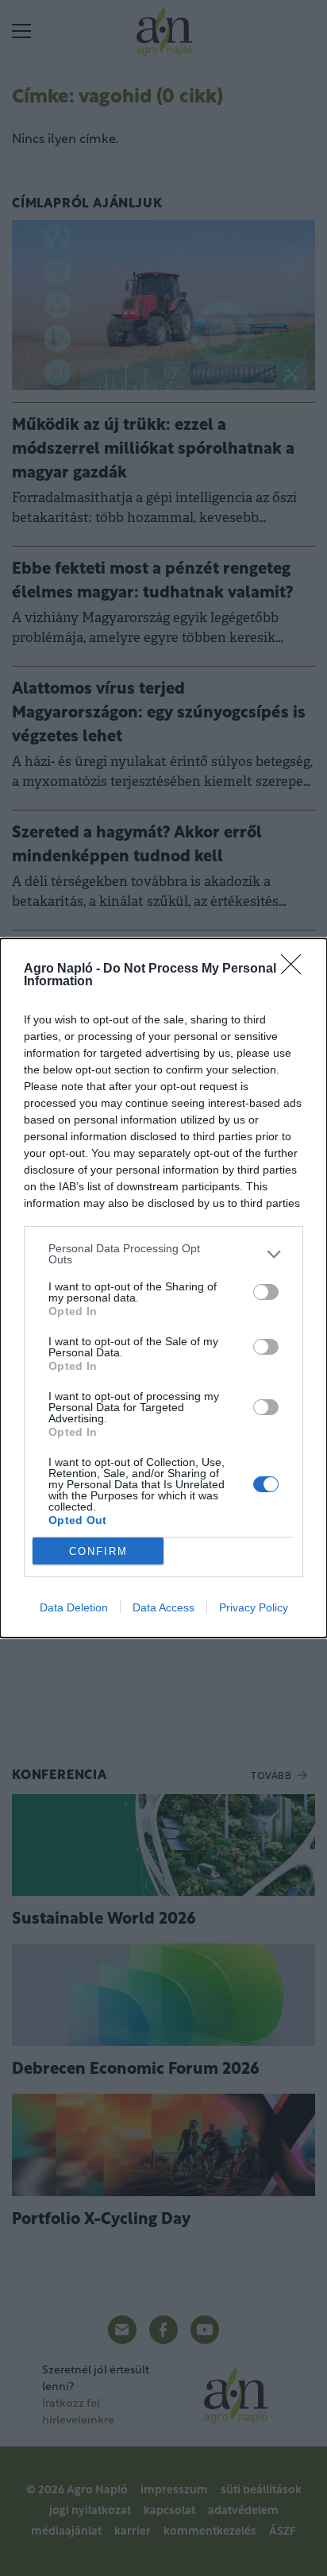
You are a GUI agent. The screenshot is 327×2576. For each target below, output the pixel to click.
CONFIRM (98, 1551)
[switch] (266, 1292)
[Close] (296, 969)
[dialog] (163, 1288)
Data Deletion (74, 1607)
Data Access (163, 1607)
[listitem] (163, 1254)
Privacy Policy (254, 1607)
